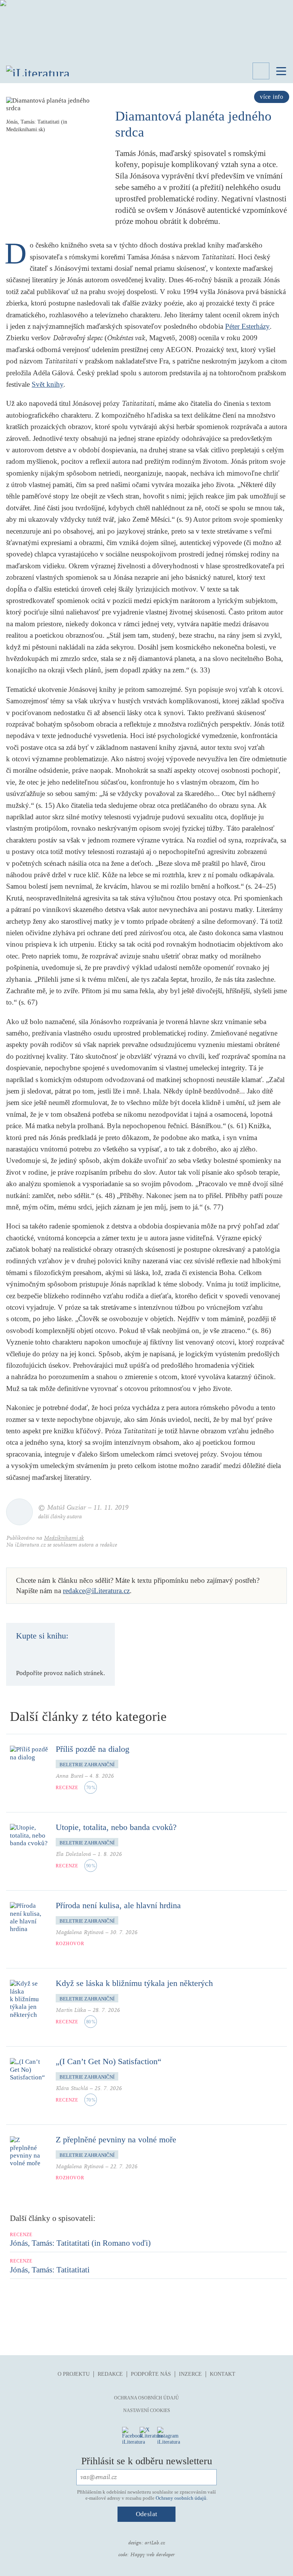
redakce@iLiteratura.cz (96, 1591)
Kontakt (223, 2374)
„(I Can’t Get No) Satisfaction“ (109, 2061)
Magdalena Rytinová (80, 1932)
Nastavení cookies (147, 2410)
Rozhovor (70, 1944)
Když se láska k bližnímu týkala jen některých (134, 1983)
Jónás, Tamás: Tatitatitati (50, 2270)
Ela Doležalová (73, 1854)
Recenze (67, 1788)
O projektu (74, 2374)
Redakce (110, 2374)
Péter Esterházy (247, 326)
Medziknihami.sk (64, 1538)
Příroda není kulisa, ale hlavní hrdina (118, 1905)
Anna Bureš (69, 1776)
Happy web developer (152, 2555)
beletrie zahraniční (87, 1765)
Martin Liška (71, 2010)
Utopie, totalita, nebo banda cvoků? (116, 1827)
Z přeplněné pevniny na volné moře (116, 2139)
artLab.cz (155, 2543)
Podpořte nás (151, 2374)
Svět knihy (47, 384)
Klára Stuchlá (72, 2088)
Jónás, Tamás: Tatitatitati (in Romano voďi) (80, 2243)
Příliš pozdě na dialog (93, 1749)
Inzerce (190, 2374)
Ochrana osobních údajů (146, 2398)
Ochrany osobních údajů (181, 2498)
